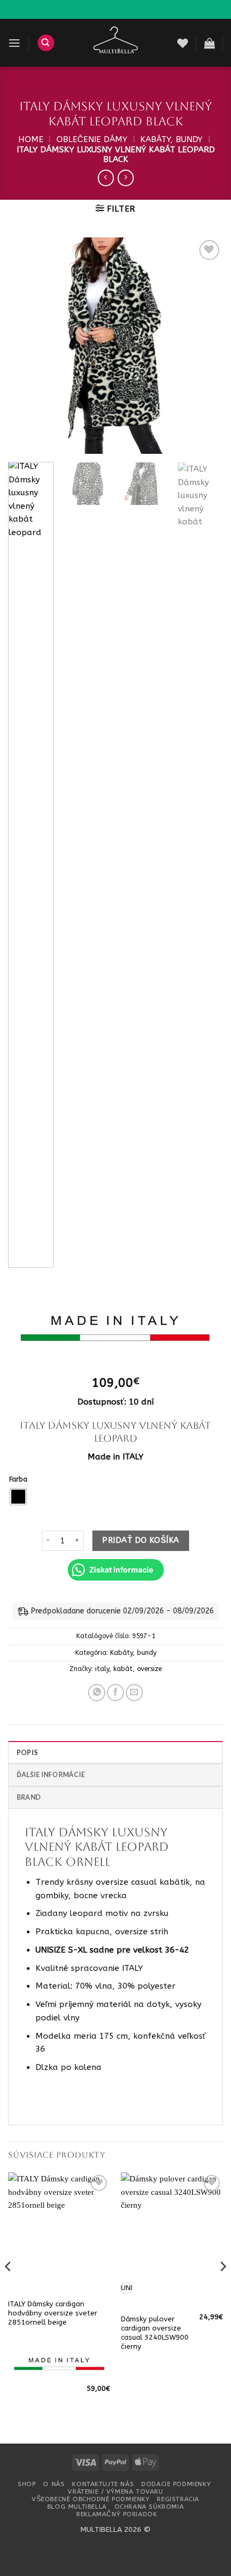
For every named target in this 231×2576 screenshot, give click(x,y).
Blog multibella (77, 2507)
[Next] (205, 346)
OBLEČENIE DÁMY (92, 139)
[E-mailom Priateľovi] (134, 1693)
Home (31, 139)
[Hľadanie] (46, 43)
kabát (123, 1669)
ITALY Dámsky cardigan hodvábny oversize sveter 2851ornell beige (53, 2313)
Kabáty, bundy (171, 139)
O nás (54, 2484)
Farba (18, 1480)
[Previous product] (126, 178)
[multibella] (116, 43)
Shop (27, 2484)
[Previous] (26, 346)
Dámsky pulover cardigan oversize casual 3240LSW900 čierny (155, 2333)
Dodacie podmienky (176, 2484)
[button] (14, 43)
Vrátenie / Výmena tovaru (115, 2491)
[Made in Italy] (115, 1333)
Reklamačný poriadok (117, 2514)
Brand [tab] (29, 1797)
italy (102, 1669)
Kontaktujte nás (103, 2484)
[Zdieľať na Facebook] (115, 1693)
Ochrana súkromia (149, 2507)
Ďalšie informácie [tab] (51, 1775)
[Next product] (106, 178)
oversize (149, 1669)
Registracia (178, 2499)
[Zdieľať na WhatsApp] (97, 1693)
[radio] (18, 1497)
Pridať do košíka (140, 1540)
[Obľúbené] (183, 43)
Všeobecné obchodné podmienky (91, 2499)
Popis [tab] (27, 1753)
